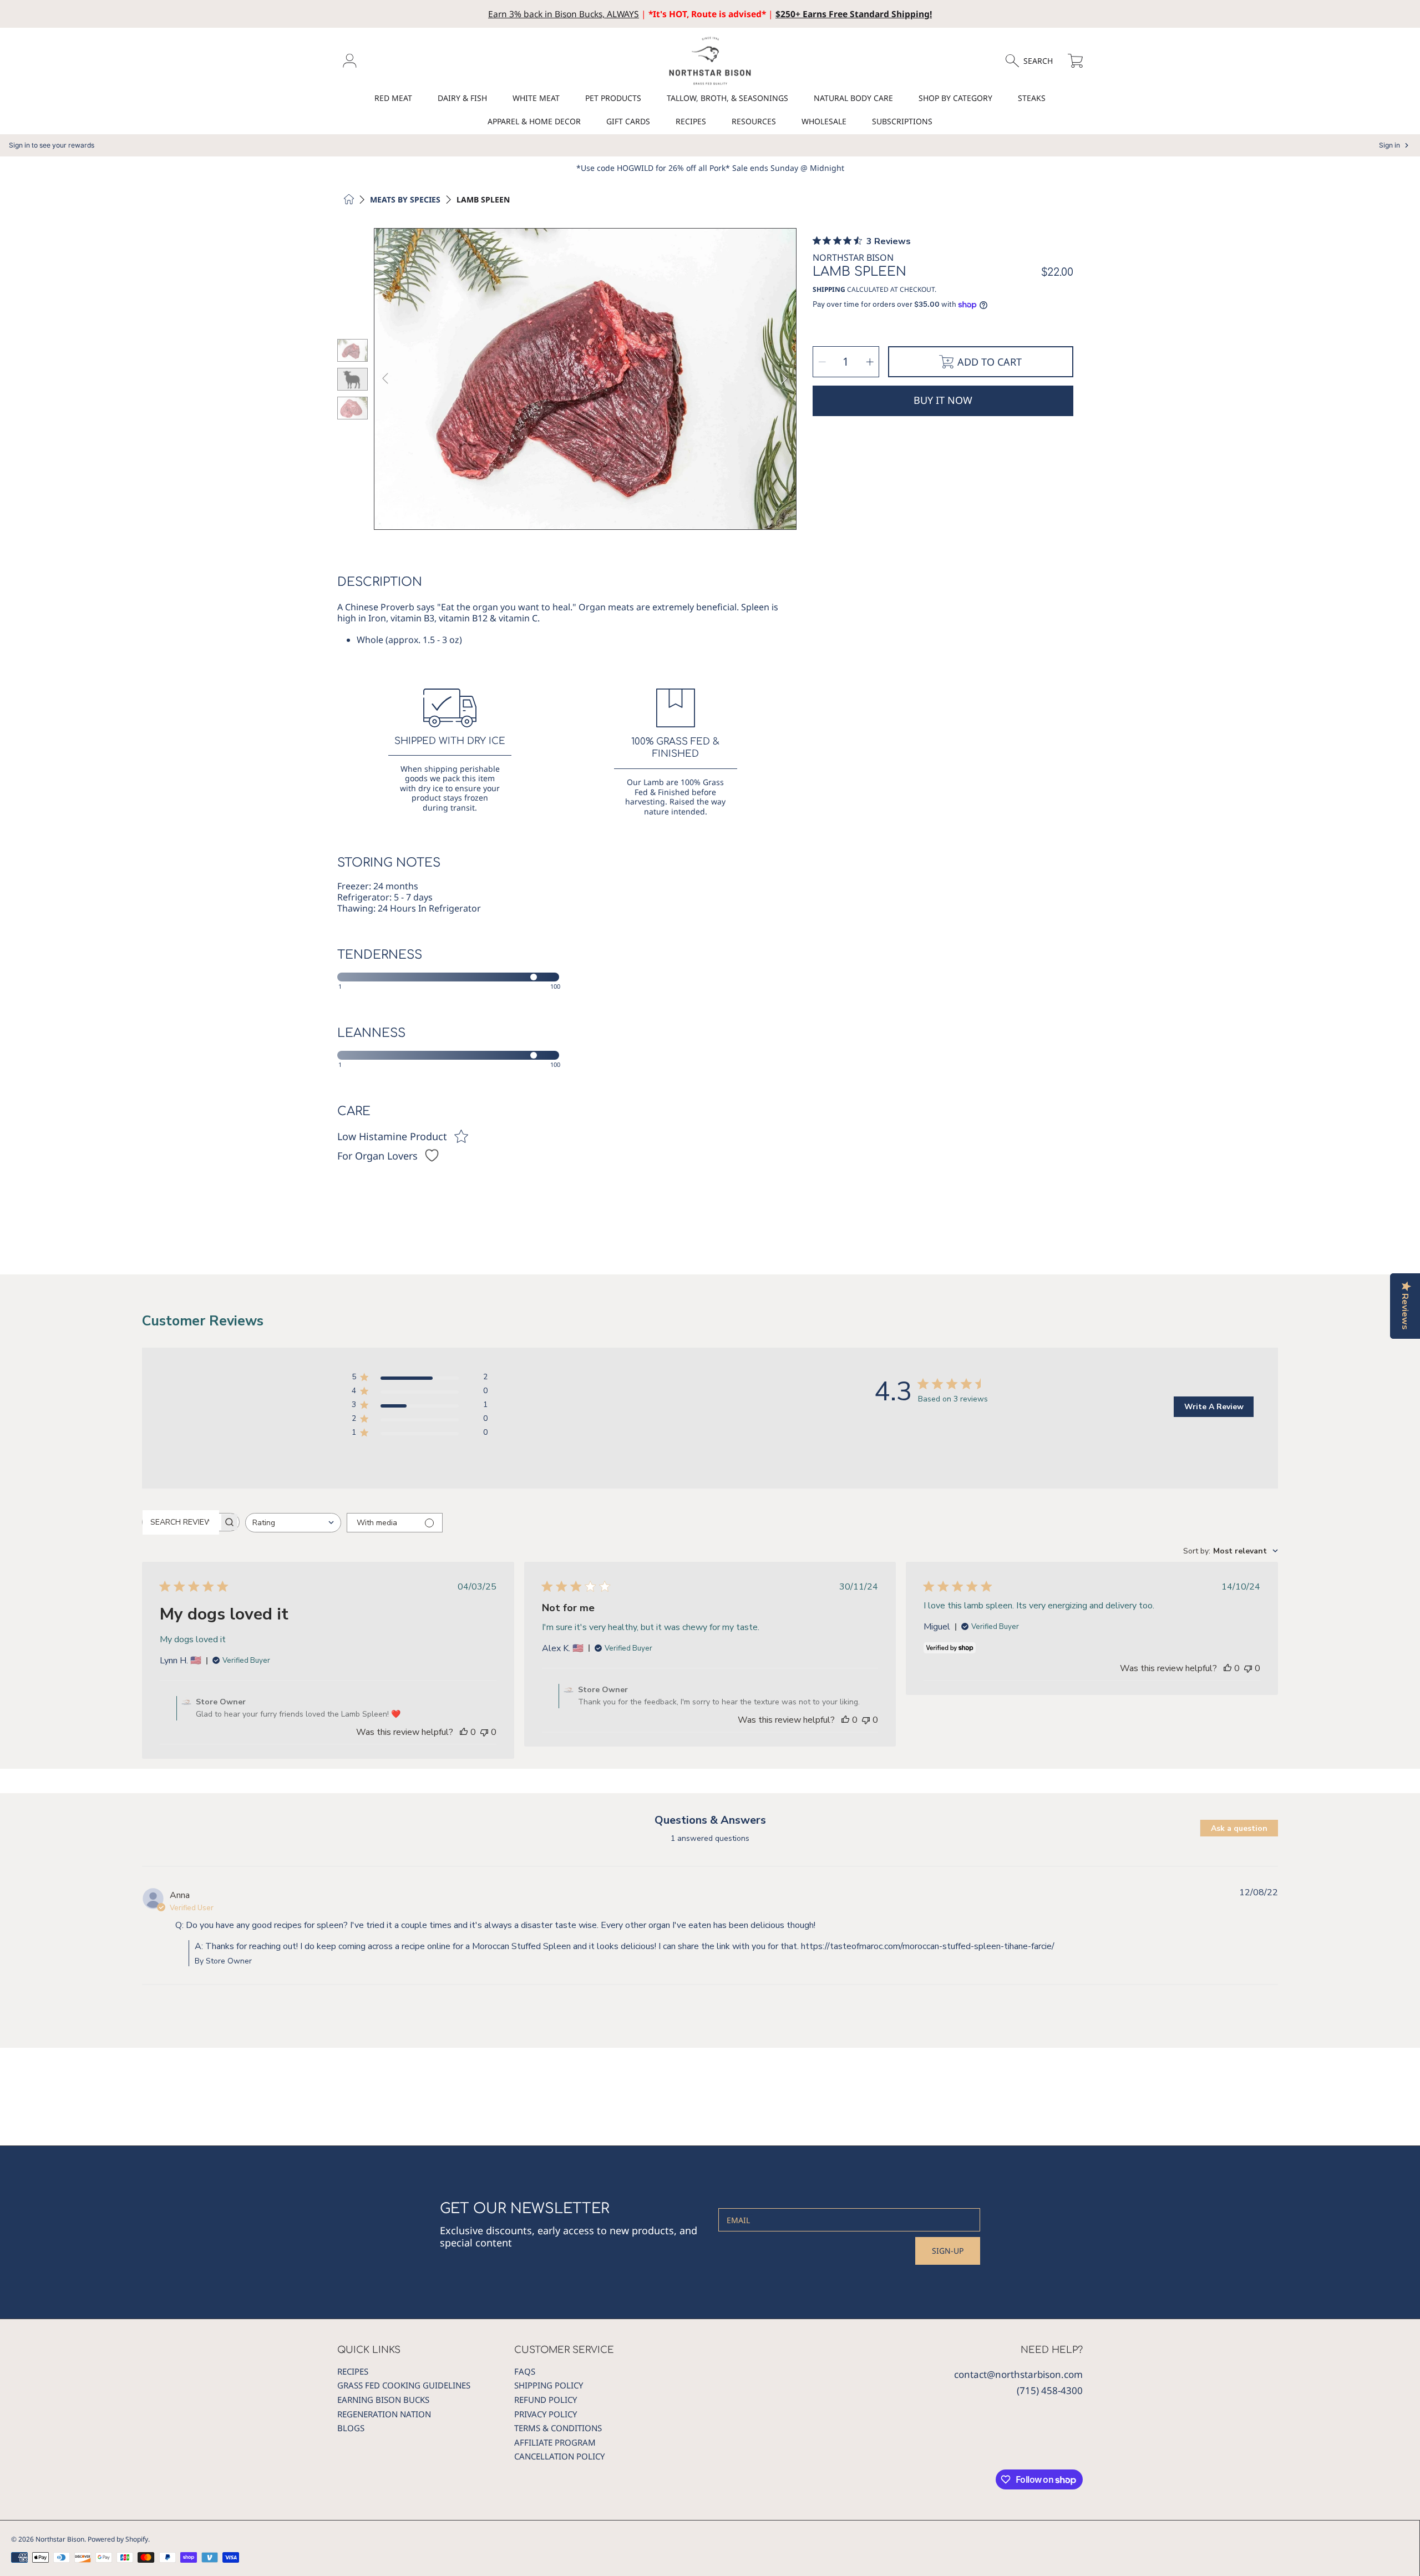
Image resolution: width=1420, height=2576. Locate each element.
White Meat (536, 98)
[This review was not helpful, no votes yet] (484, 1732)
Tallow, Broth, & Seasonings (727, 98)
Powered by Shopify (118, 2539)
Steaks (1032, 98)
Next (784, 379)
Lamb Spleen (483, 200)
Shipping (829, 290)
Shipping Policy (549, 2385)
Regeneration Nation (384, 2414)
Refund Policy (546, 2400)
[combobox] (293, 1523)
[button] (1034, 61)
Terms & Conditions (558, 2428)
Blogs (351, 2428)
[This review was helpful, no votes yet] (464, 1732)
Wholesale (824, 121)
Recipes (691, 121)
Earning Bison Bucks (383, 2400)
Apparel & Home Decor (534, 121)
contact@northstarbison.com (1018, 2374)
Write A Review (1214, 1407)
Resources (754, 121)
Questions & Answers (710, 1820)
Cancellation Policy (559, 2456)
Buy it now (943, 400)
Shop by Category (955, 98)
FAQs (525, 2371)
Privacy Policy (546, 2414)
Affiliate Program (555, 2442)
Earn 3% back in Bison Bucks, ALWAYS (564, 14)
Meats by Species (405, 200)
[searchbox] (181, 1522)
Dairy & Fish (462, 98)
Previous (386, 379)
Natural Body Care (853, 98)
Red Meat (393, 98)
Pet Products (613, 98)
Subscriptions (902, 121)
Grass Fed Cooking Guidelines (404, 2385)
